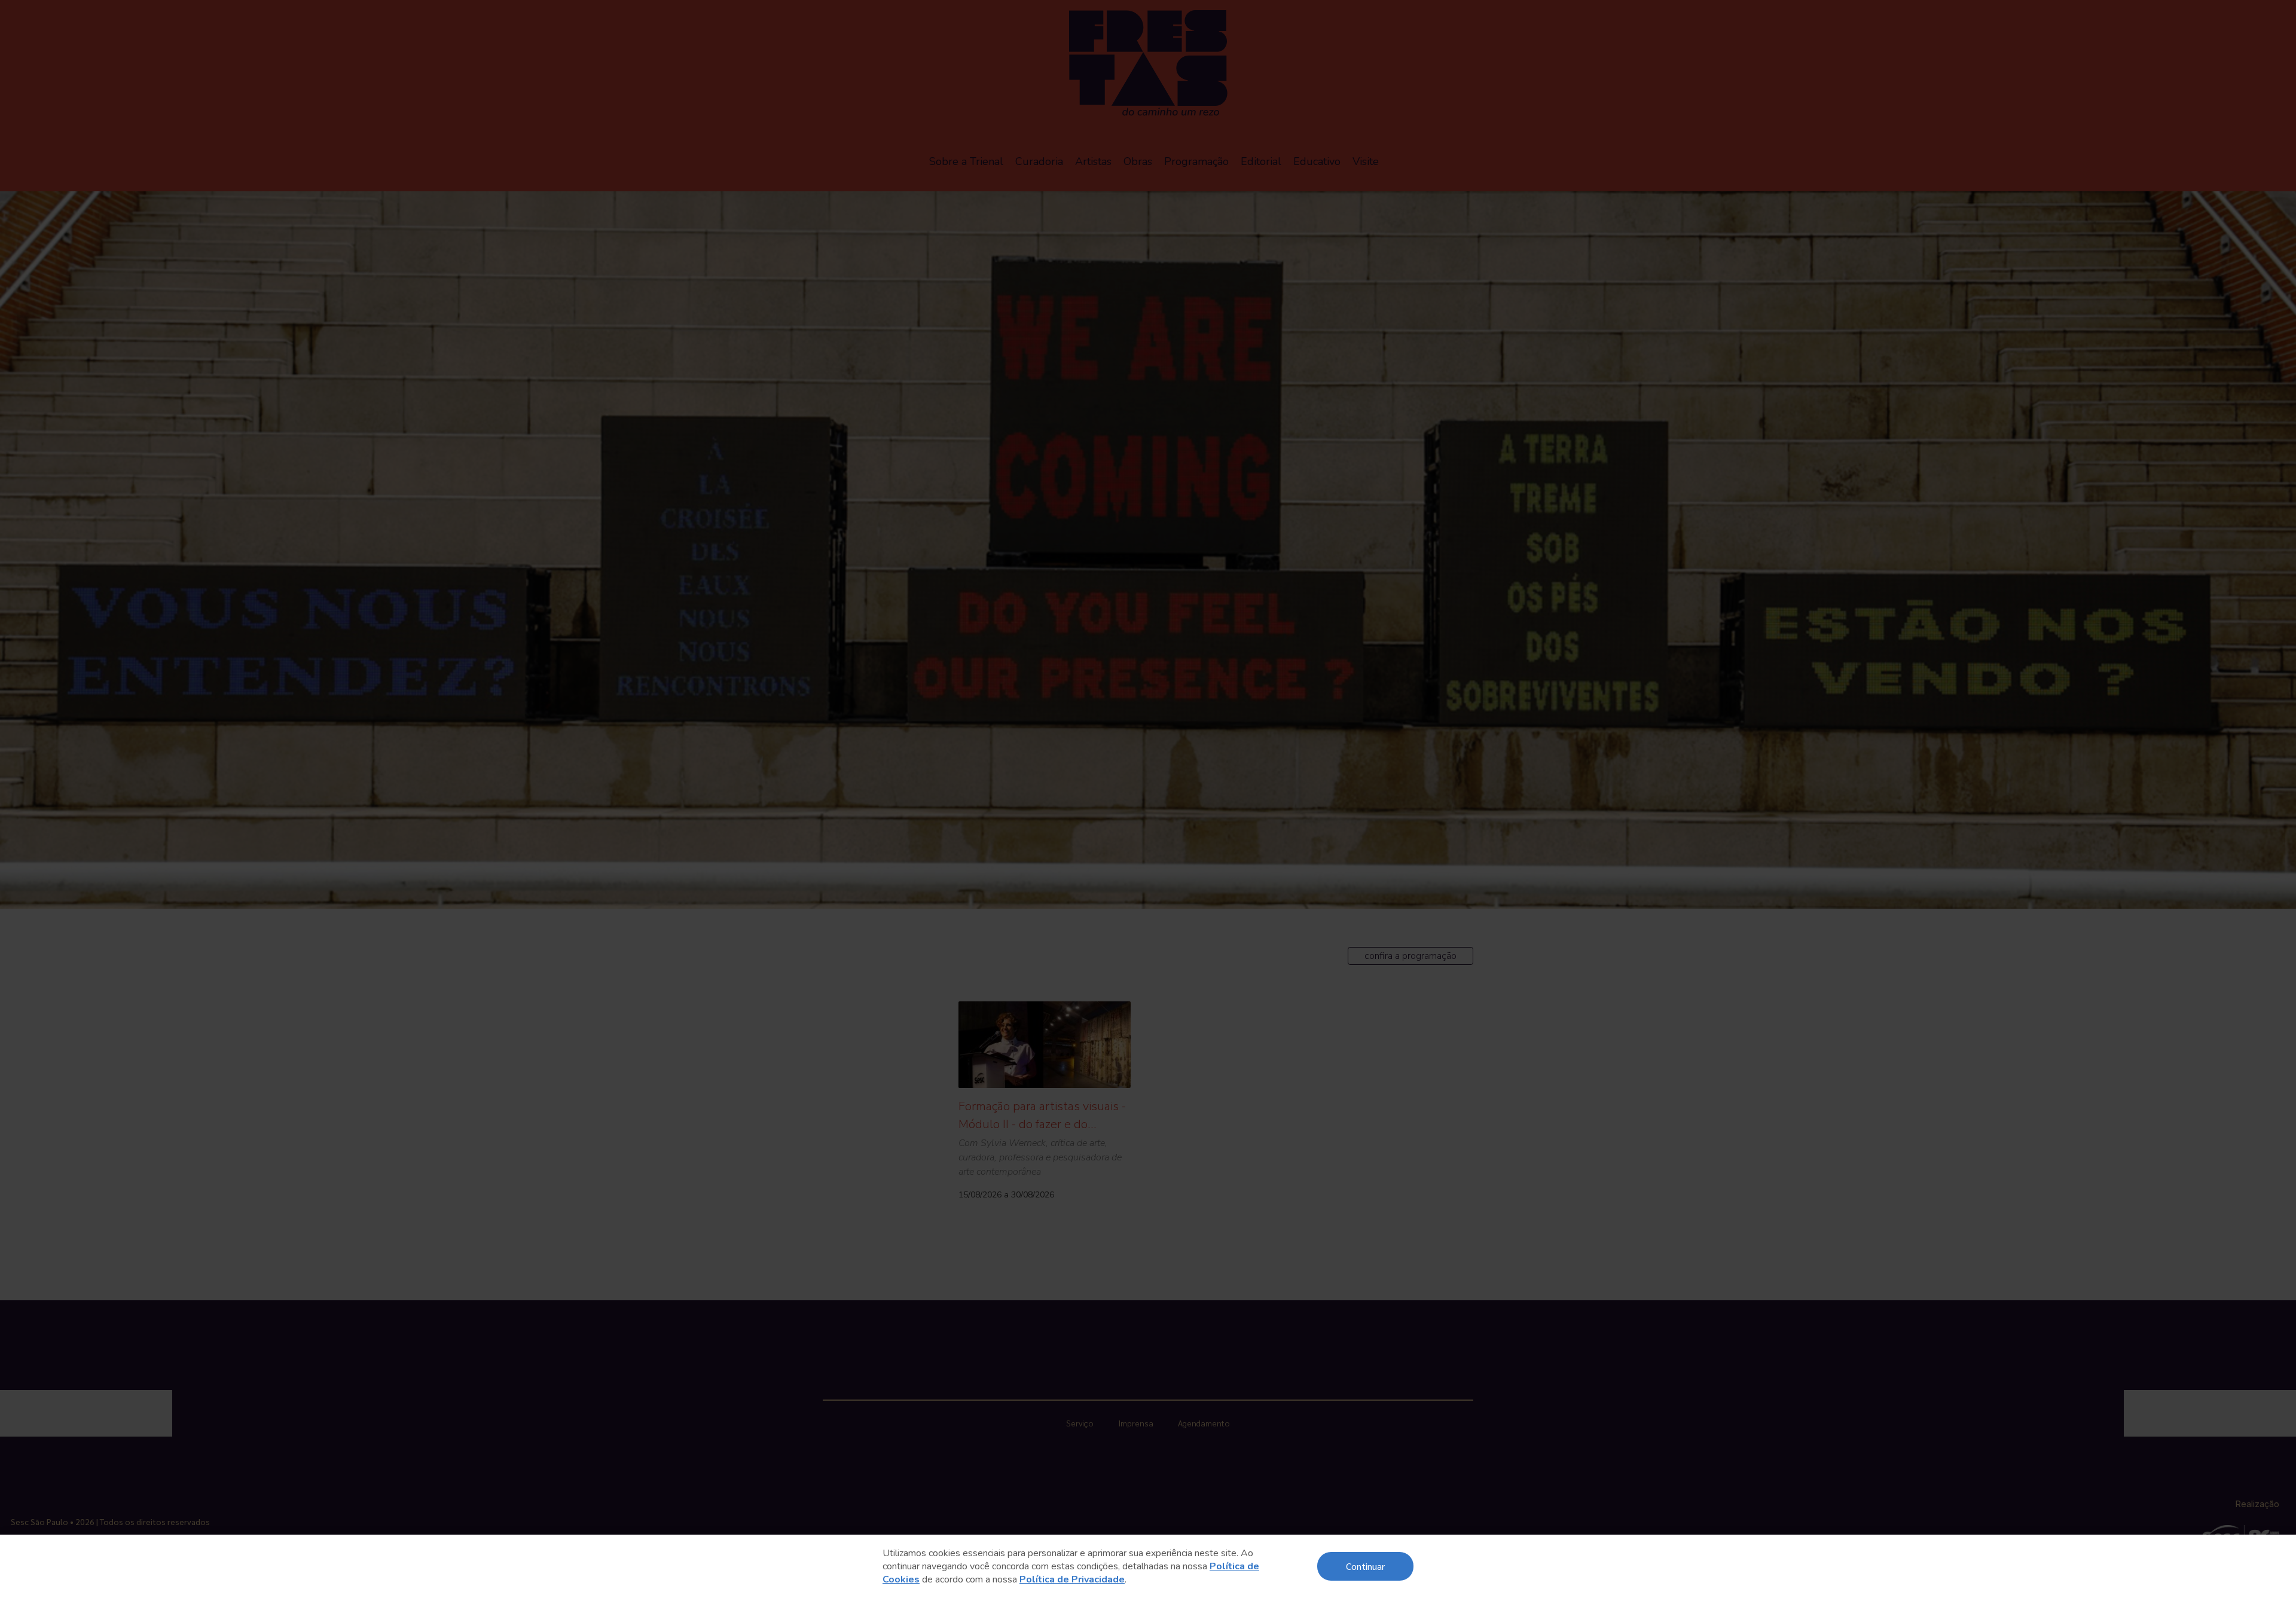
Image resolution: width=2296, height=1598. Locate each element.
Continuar (1365, 1566)
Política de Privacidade (1072, 1579)
